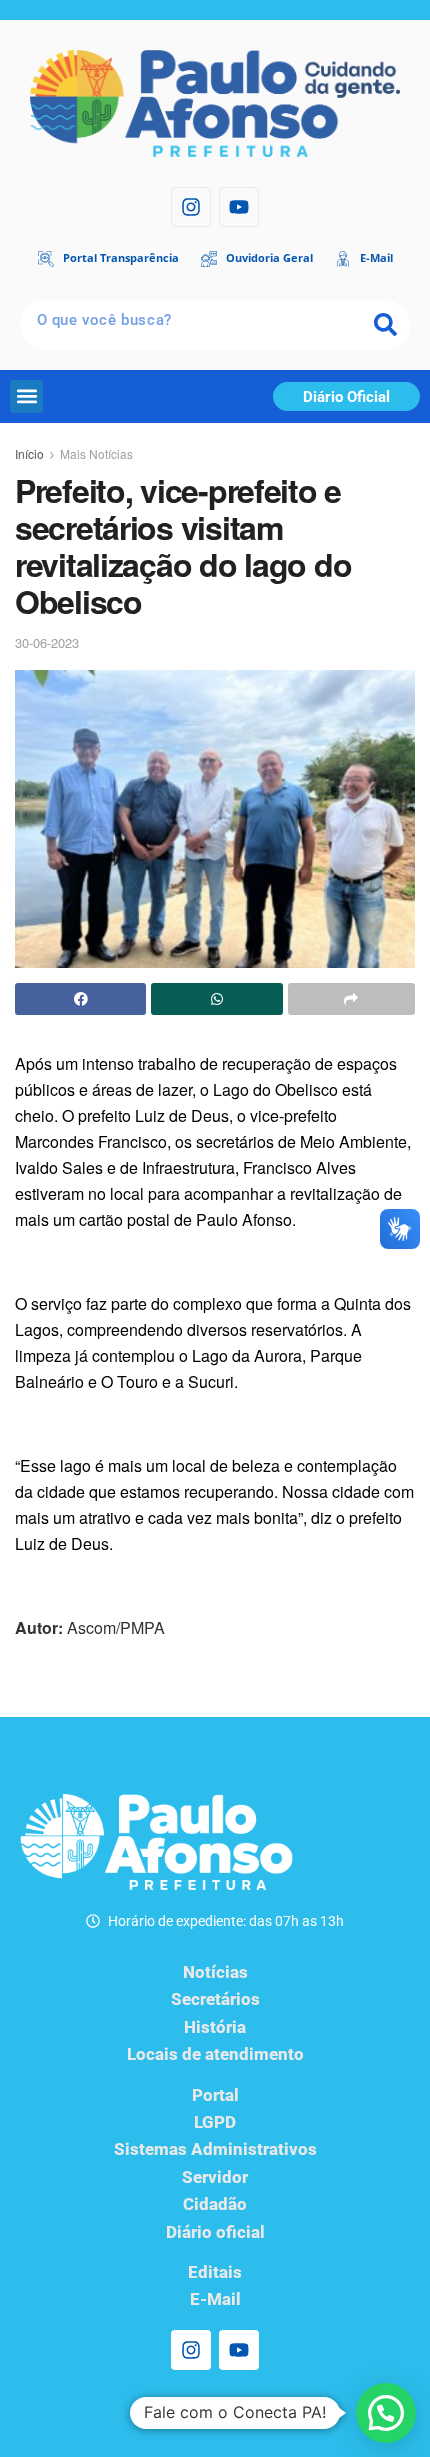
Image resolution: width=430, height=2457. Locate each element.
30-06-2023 (47, 642)
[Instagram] (191, 207)
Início (29, 453)
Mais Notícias (96, 453)
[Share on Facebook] (80, 999)
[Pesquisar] (385, 325)
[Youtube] (239, 207)
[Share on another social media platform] (351, 999)
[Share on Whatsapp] (216, 999)
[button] (26, 396)
